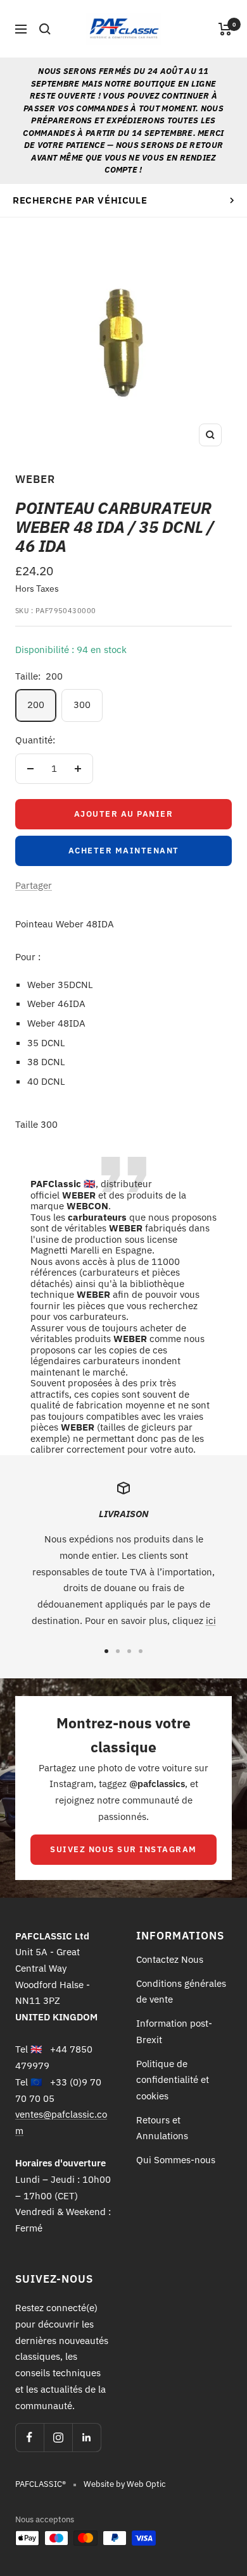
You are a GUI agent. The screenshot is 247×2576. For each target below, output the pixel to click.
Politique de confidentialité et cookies (173, 2080)
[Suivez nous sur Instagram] (58, 2437)
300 (82, 705)
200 (36, 705)
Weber (35, 479)
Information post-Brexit (174, 2031)
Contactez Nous (170, 1959)
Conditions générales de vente (181, 1992)
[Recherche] (45, 29)
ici (211, 1621)
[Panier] (225, 29)
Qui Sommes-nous (176, 2160)
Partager (34, 885)
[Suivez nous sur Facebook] (29, 2437)
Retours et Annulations (162, 2128)
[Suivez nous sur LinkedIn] (86, 2437)
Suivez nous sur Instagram (123, 1849)
